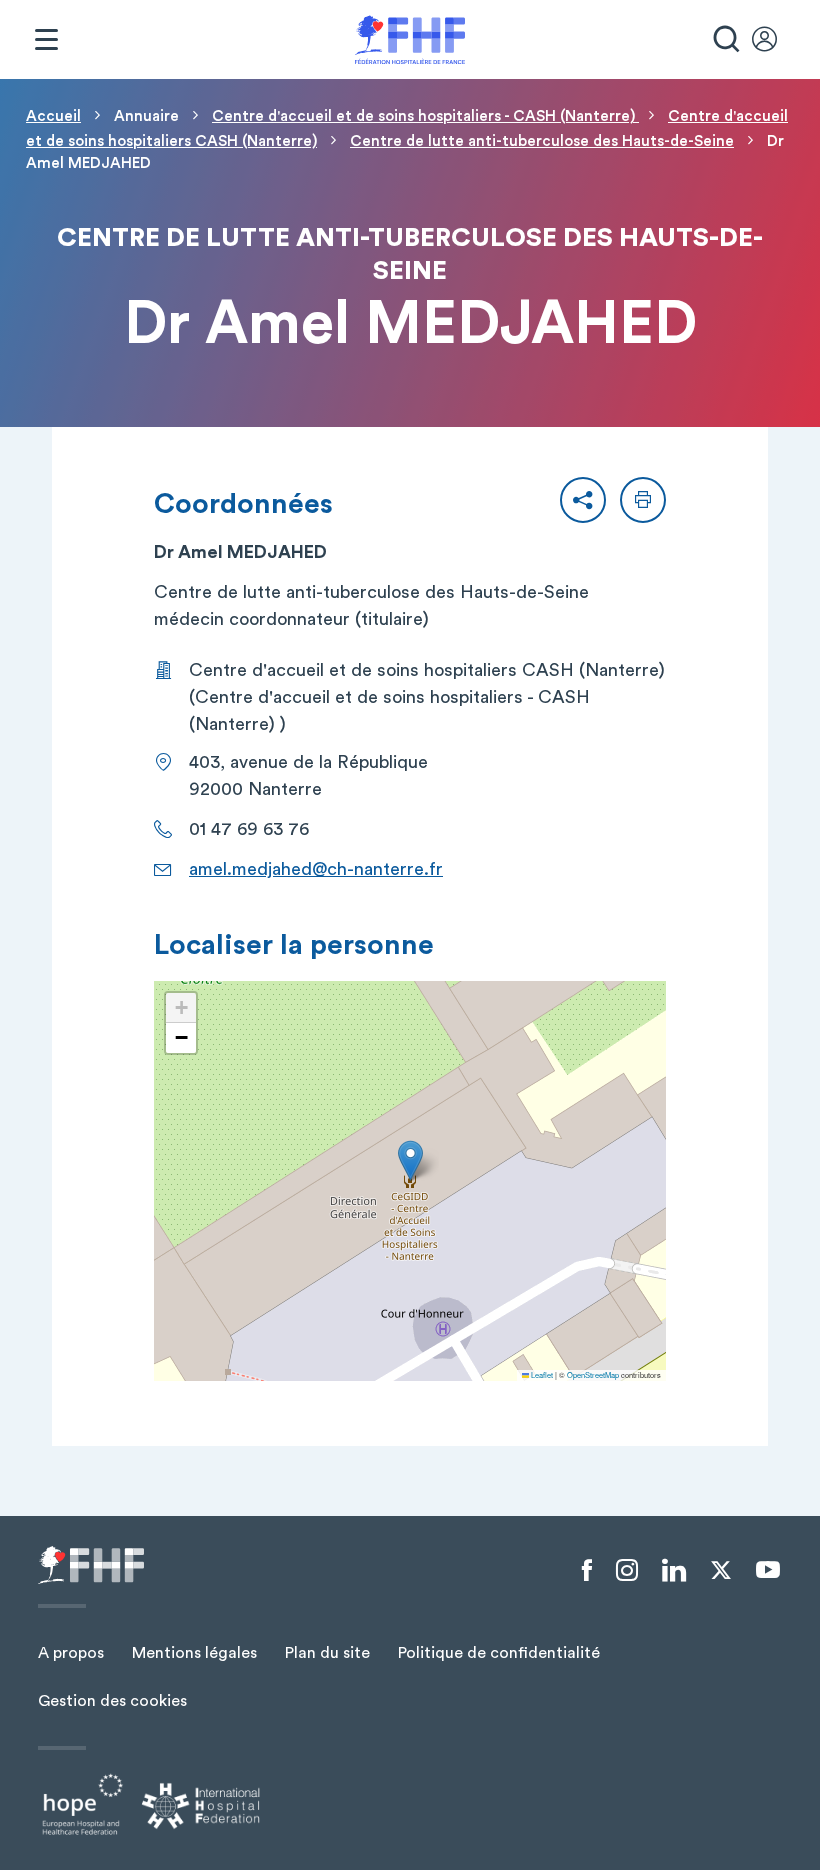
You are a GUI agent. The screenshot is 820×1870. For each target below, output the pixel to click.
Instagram (627, 1571)
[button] (583, 500)
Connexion (774, 40)
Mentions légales (194, 1653)
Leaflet (541, 1374)
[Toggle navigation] (46, 40)
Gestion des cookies (112, 1701)
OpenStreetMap (593, 1374)
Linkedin (674, 1571)
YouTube (768, 1570)
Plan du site (327, 1653)
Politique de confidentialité (499, 1653)
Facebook (587, 1571)
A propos (71, 1653)
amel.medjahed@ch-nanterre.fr (316, 869)
